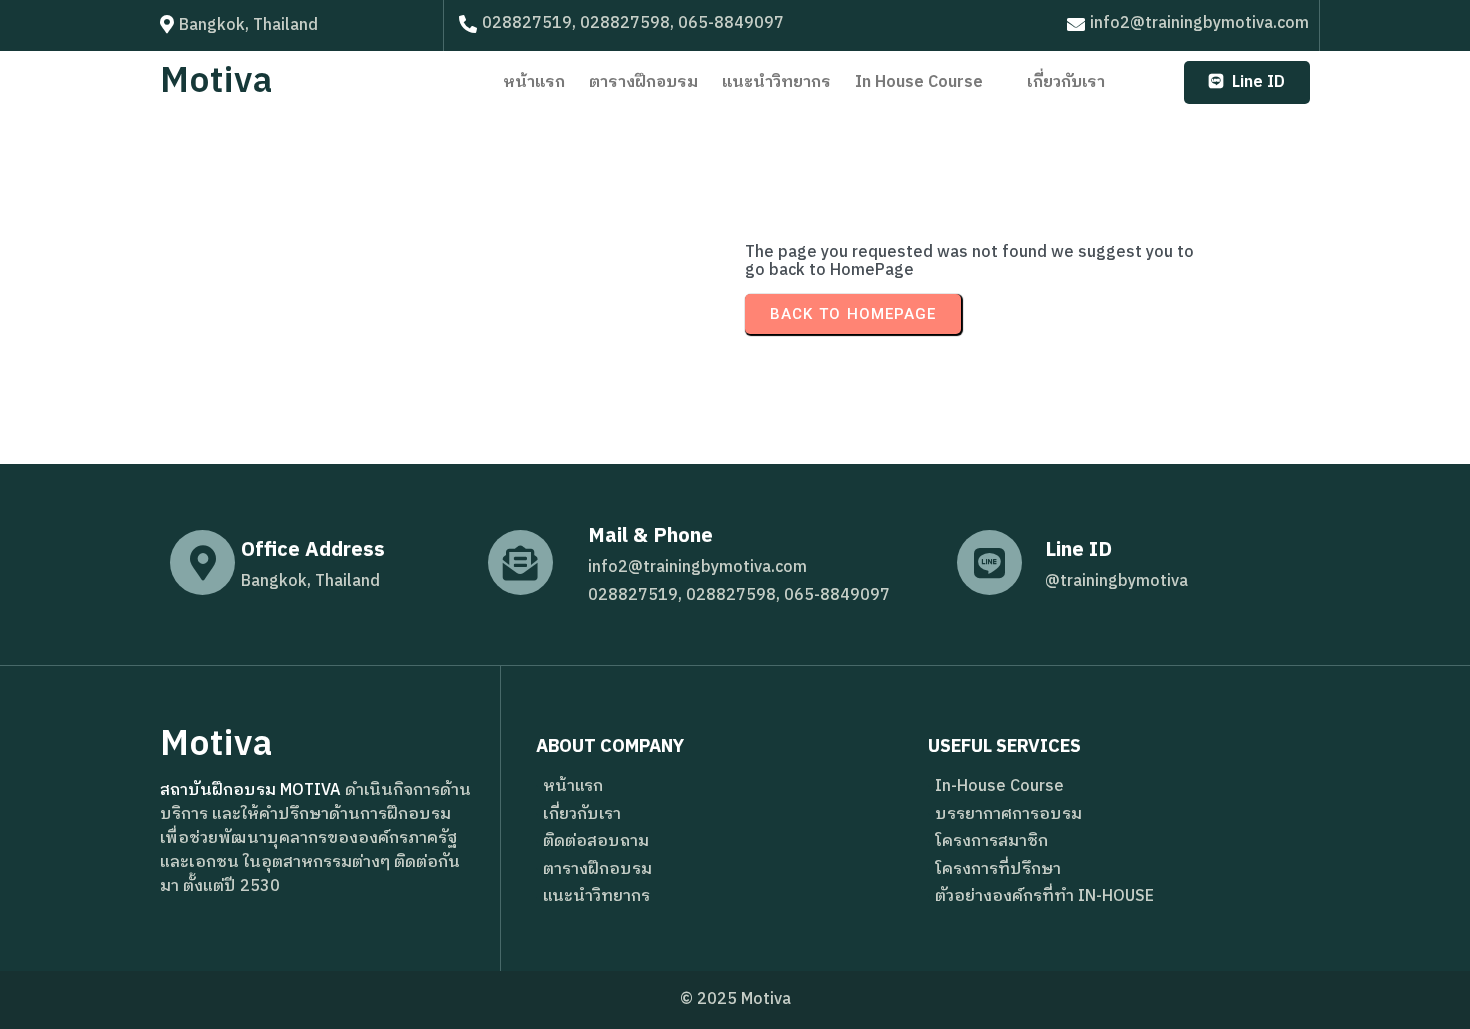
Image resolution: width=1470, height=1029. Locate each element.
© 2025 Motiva (735, 999)
